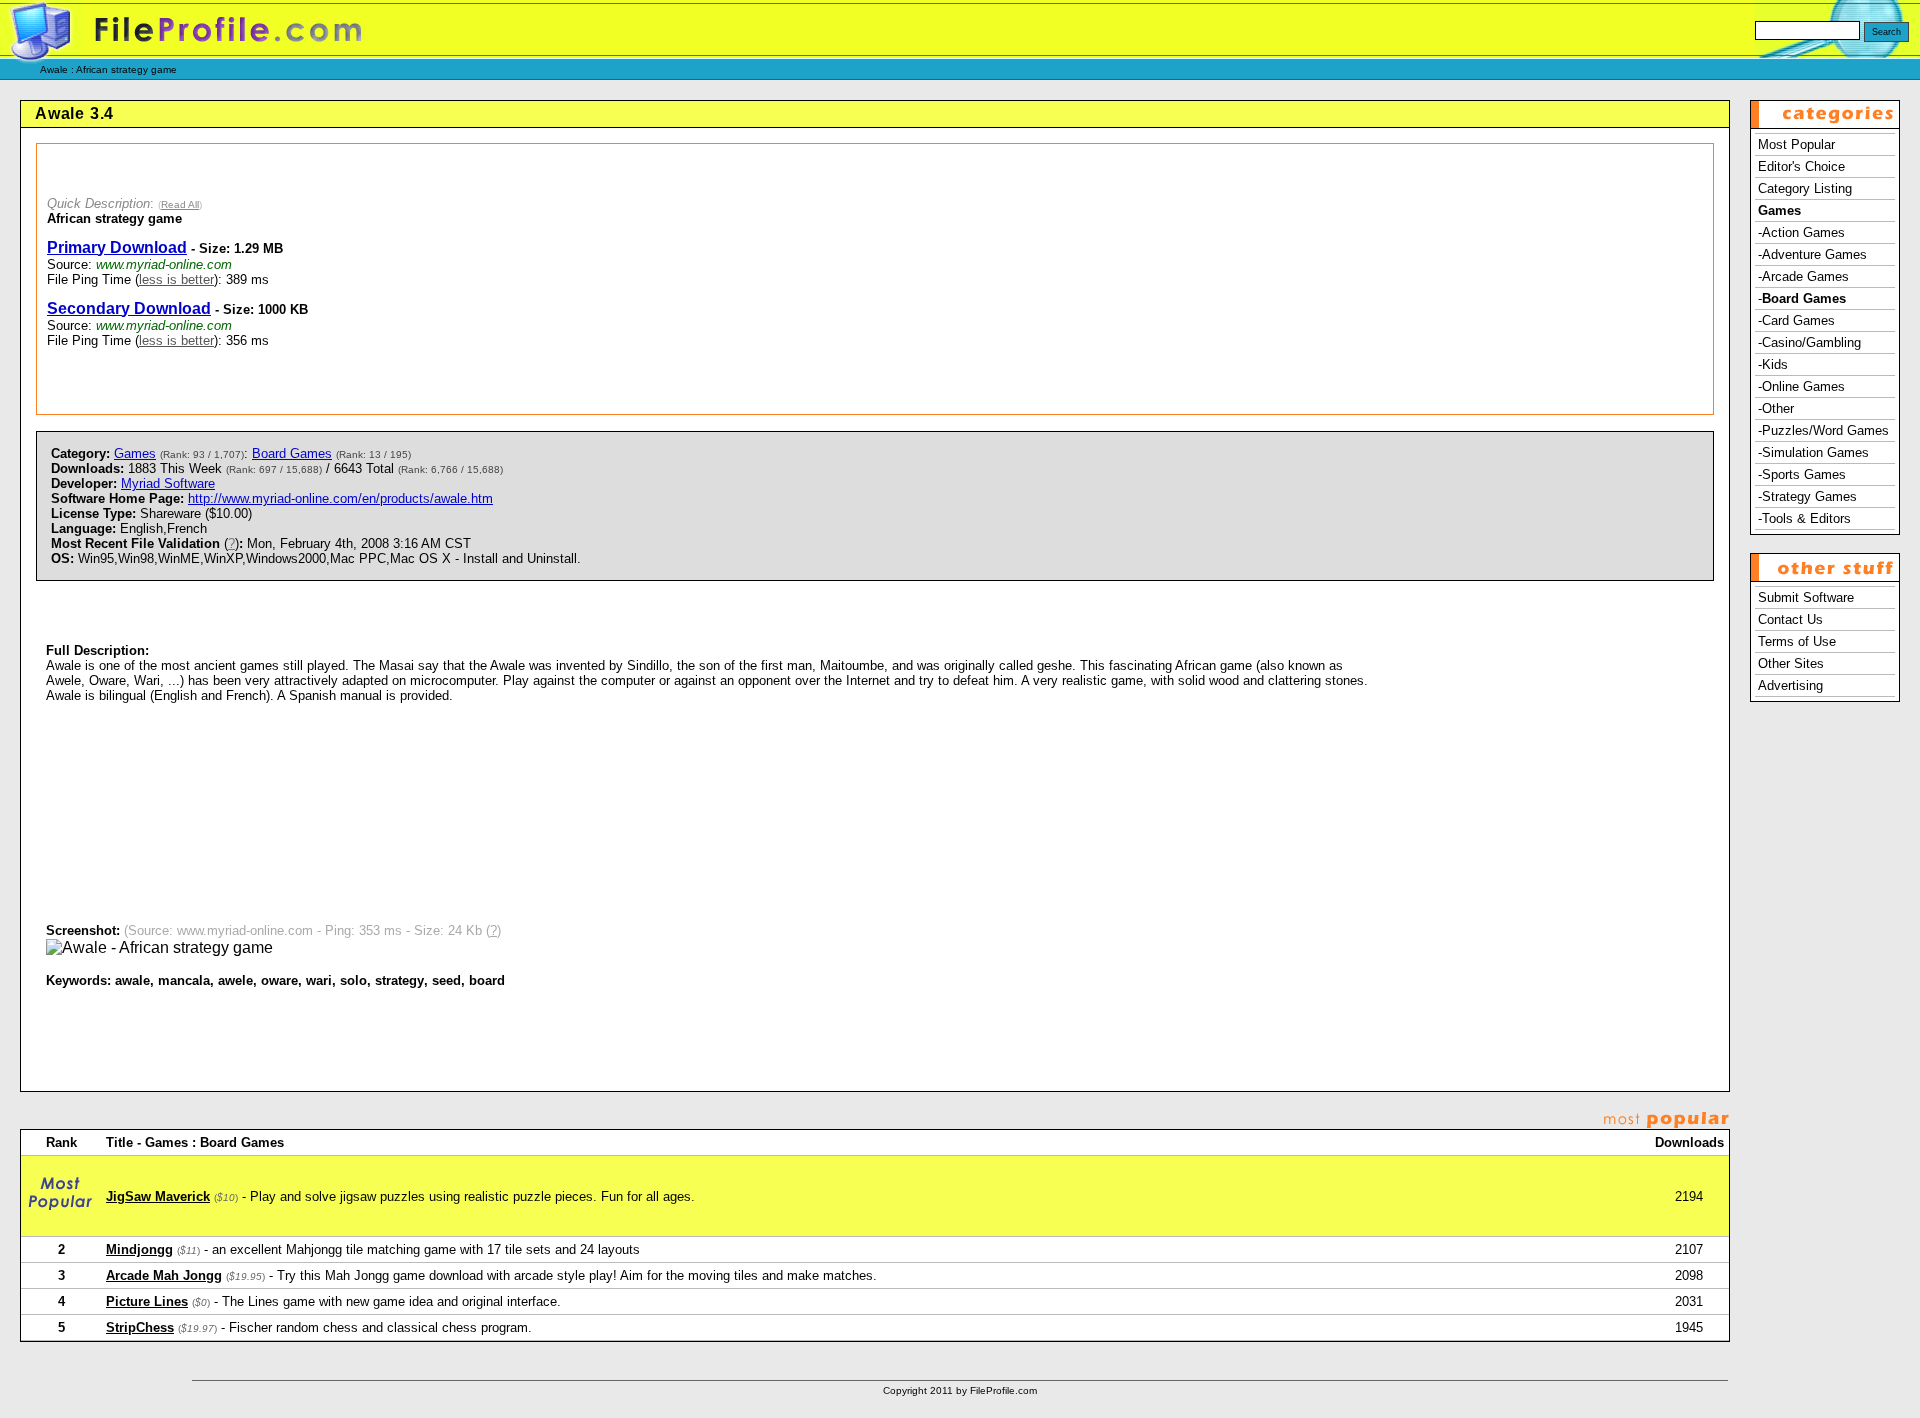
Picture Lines (147, 1301)
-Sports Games (1802, 474)
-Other (1776, 408)
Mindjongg (139, 1249)
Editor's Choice (1801, 166)
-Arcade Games (1803, 276)
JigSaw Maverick (158, 1196)
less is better (176, 279)
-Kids (1773, 364)
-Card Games (1796, 320)
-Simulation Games (1813, 452)
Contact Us (1790, 619)
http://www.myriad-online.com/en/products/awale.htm (340, 498)
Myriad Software (168, 483)
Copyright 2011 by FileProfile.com (960, 1390)
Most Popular (1796, 144)
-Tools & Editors (1804, 518)
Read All (180, 204)
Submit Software (1806, 597)
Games (135, 453)
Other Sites (1791, 663)
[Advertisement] (981, 279)
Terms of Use (1797, 641)
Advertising (1790, 685)
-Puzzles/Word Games (1823, 430)
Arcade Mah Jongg (164, 1275)
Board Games (292, 453)
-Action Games (1801, 232)
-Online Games (1801, 386)
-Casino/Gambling (1809, 342)
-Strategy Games (1807, 496)
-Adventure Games (1812, 254)
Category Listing (1805, 188)
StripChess (140, 1327)
